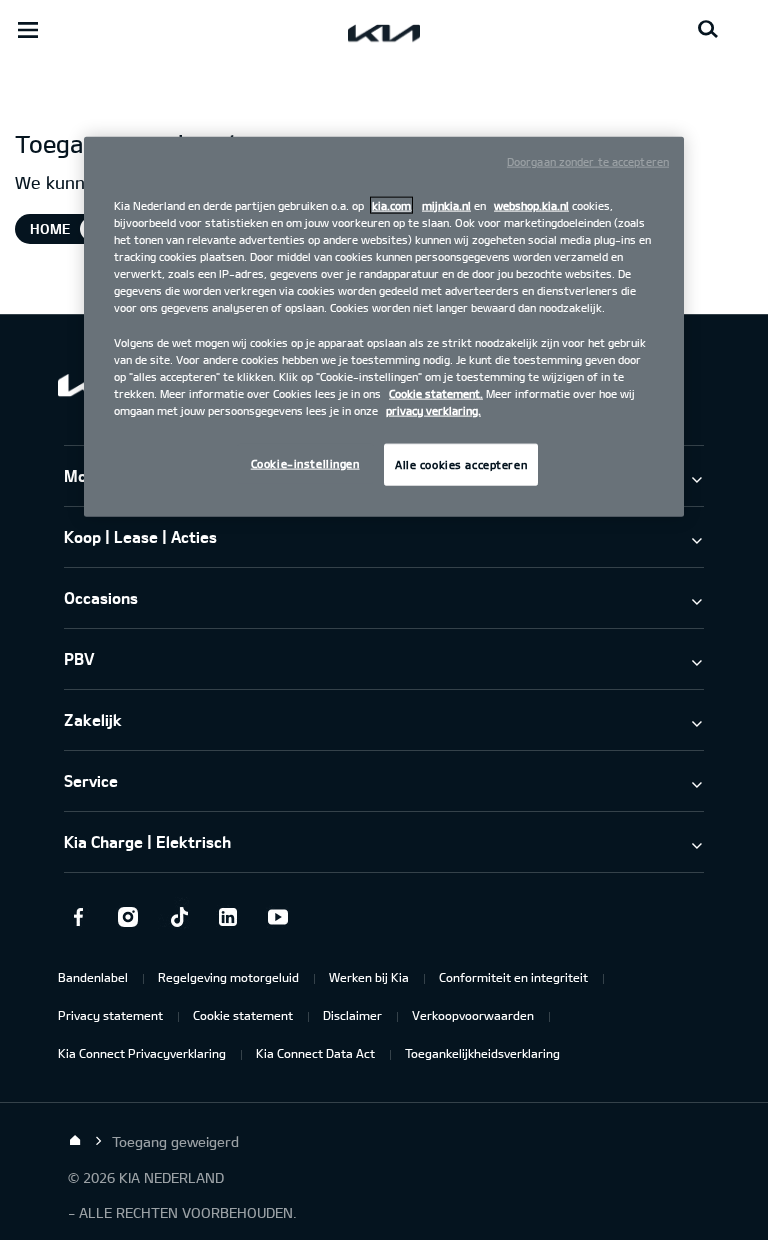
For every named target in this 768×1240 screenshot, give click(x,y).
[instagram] (128, 917)
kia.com (391, 205)
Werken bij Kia (369, 977)
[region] (384, 327)
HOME (50, 228)
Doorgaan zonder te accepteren (588, 161)
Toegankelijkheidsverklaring (482, 1053)
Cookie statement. (436, 392)
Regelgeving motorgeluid (228, 977)
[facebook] (78, 917)
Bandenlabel (93, 977)
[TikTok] (178, 917)
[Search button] (708, 30)
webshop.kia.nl (531, 205)
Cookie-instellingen (305, 462)
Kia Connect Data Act (315, 1053)
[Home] (75, 1141)
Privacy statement (110, 1015)
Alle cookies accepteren (461, 463)
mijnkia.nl (446, 205)
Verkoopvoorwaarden (473, 1015)
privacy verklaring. (433, 409)
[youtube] (278, 917)
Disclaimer (352, 1015)
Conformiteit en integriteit (513, 977)
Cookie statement (243, 1015)
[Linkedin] (228, 917)
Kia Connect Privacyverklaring (142, 1053)
